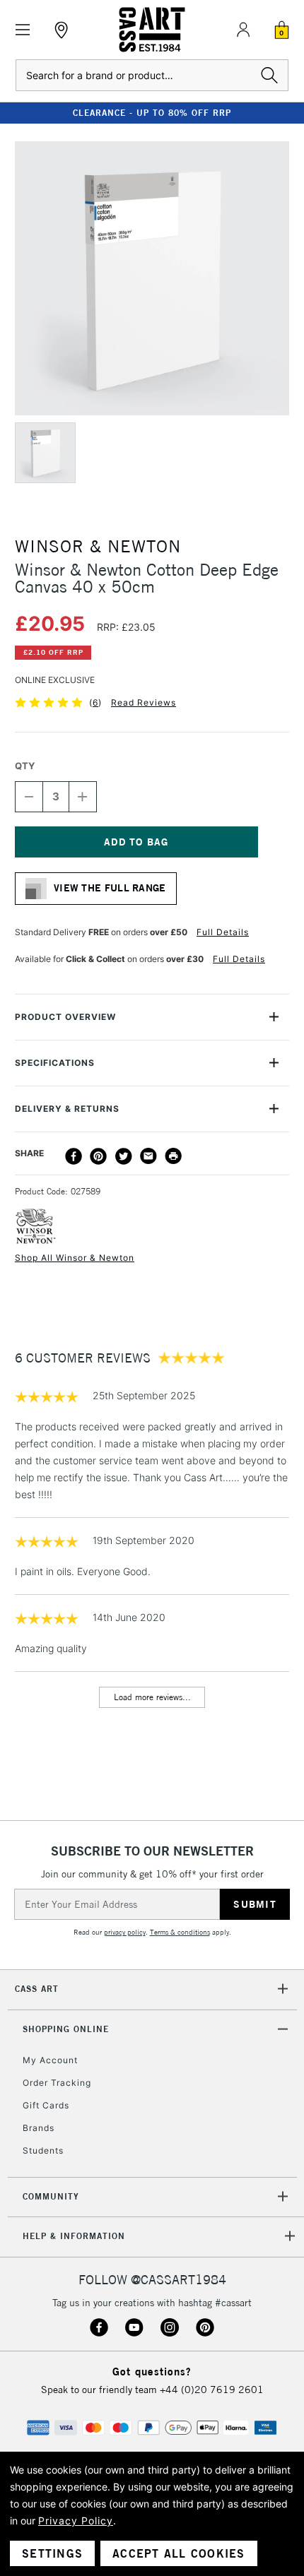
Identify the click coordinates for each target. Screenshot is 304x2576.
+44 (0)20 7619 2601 (212, 2390)
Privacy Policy (76, 2521)
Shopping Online (66, 2029)
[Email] (148, 1156)
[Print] (173, 1156)
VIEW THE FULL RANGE (110, 888)
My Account (50, 2060)
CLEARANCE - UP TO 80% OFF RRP (152, 113)
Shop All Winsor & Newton (75, 1258)
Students (43, 2150)
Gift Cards (46, 2105)
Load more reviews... (152, 1697)
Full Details (223, 932)
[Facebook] (74, 1156)
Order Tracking (57, 2083)
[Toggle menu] (23, 30)
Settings (52, 2553)
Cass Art (37, 1989)
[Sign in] (243, 30)
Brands (39, 2128)
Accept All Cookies (179, 2553)
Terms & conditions (180, 1932)
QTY (25, 766)
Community (51, 2196)
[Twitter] (124, 1156)
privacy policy (125, 1932)
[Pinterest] (98, 1156)
